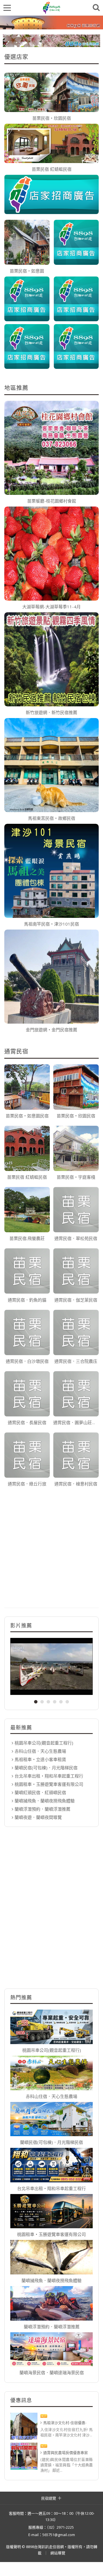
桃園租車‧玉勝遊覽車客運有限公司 (49, 1784)
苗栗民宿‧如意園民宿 (27, 1116)
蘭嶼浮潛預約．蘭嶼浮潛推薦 (42, 1809)
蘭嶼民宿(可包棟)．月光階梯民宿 (46, 1768)
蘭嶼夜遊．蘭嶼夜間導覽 (38, 1817)
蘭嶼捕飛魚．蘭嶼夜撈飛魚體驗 (45, 1801)
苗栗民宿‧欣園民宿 (52, 118)
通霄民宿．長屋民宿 (27, 1422)
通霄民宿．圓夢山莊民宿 (76, 1422)
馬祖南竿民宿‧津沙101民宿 (51, 924)
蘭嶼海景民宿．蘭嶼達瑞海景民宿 (52, 2372)
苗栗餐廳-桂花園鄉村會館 (52, 501)
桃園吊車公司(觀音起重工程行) (44, 1743)
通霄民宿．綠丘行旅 (27, 1484)
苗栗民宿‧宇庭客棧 (76, 1177)
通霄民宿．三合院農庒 (76, 1361)
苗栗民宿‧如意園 (27, 271)
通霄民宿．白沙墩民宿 (27, 1361)
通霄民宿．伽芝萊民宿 (76, 1300)
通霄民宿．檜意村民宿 (76, 1484)
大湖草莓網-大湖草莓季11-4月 (51, 607)
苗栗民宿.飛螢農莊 (27, 1238)
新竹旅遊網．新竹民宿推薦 (51, 712)
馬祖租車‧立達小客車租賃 (40, 1759)
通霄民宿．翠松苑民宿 (76, 1238)
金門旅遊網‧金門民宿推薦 (51, 1030)
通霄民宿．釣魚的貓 (27, 1300)
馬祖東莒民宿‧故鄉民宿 (52, 818)
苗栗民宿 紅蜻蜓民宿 (52, 169)
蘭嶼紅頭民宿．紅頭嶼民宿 (40, 1792)
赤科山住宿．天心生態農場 (40, 1751)
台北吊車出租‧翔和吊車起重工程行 (49, 1776)
